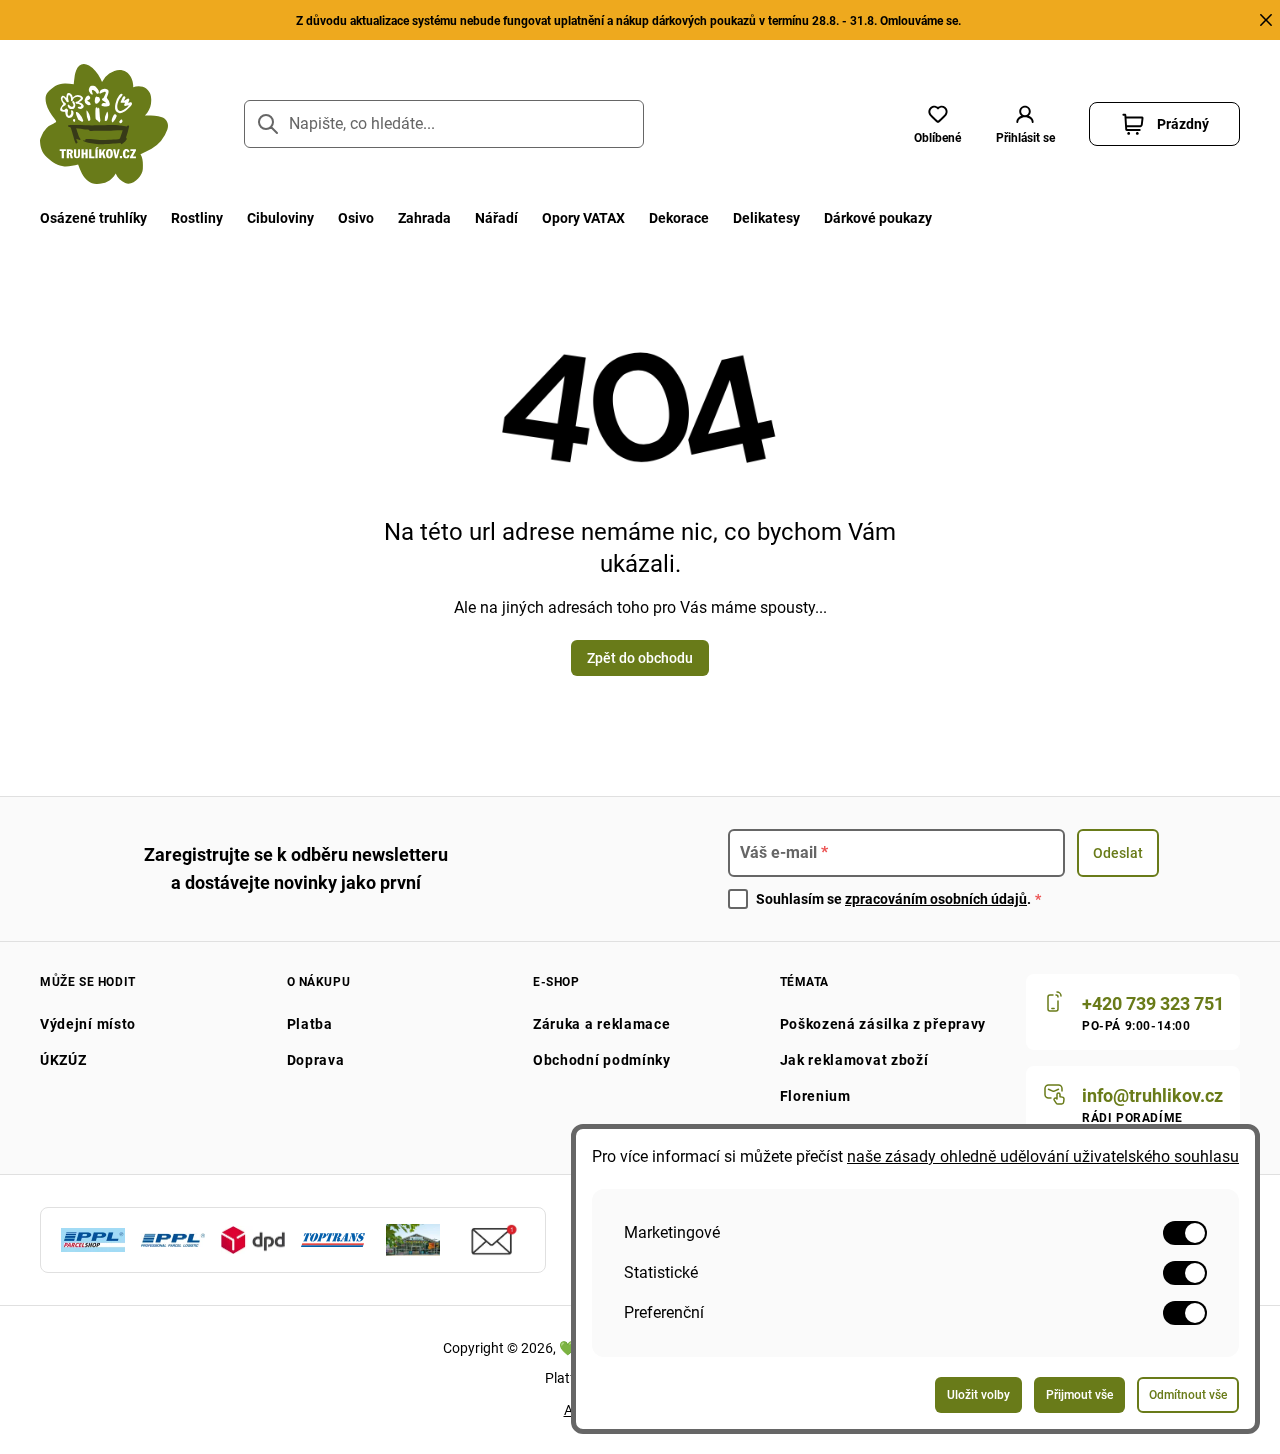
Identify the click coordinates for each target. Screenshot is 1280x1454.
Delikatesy (766, 218)
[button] (1025, 124)
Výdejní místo (88, 1024)
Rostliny (197, 218)
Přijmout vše (1079, 1395)
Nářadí (496, 218)
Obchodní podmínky (602, 1060)
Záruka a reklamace (602, 1024)
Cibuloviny (280, 218)
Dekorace (679, 218)
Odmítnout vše (1188, 1395)
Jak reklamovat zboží (854, 1060)
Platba (310, 1024)
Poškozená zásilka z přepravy (883, 1024)
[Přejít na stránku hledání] (268, 124)
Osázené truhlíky (93, 218)
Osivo (356, 218)
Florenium (815, 1096)
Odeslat (1118, 853)
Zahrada (424, 218)
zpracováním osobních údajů (936, 899)
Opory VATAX (583, 218)
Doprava (316, 1060)
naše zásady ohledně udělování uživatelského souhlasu (1043, 1156)
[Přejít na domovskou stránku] (104, 124)
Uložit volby (978, 1395)
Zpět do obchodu (640, 658)
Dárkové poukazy (878, 218)
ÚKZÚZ (63, 1060)
